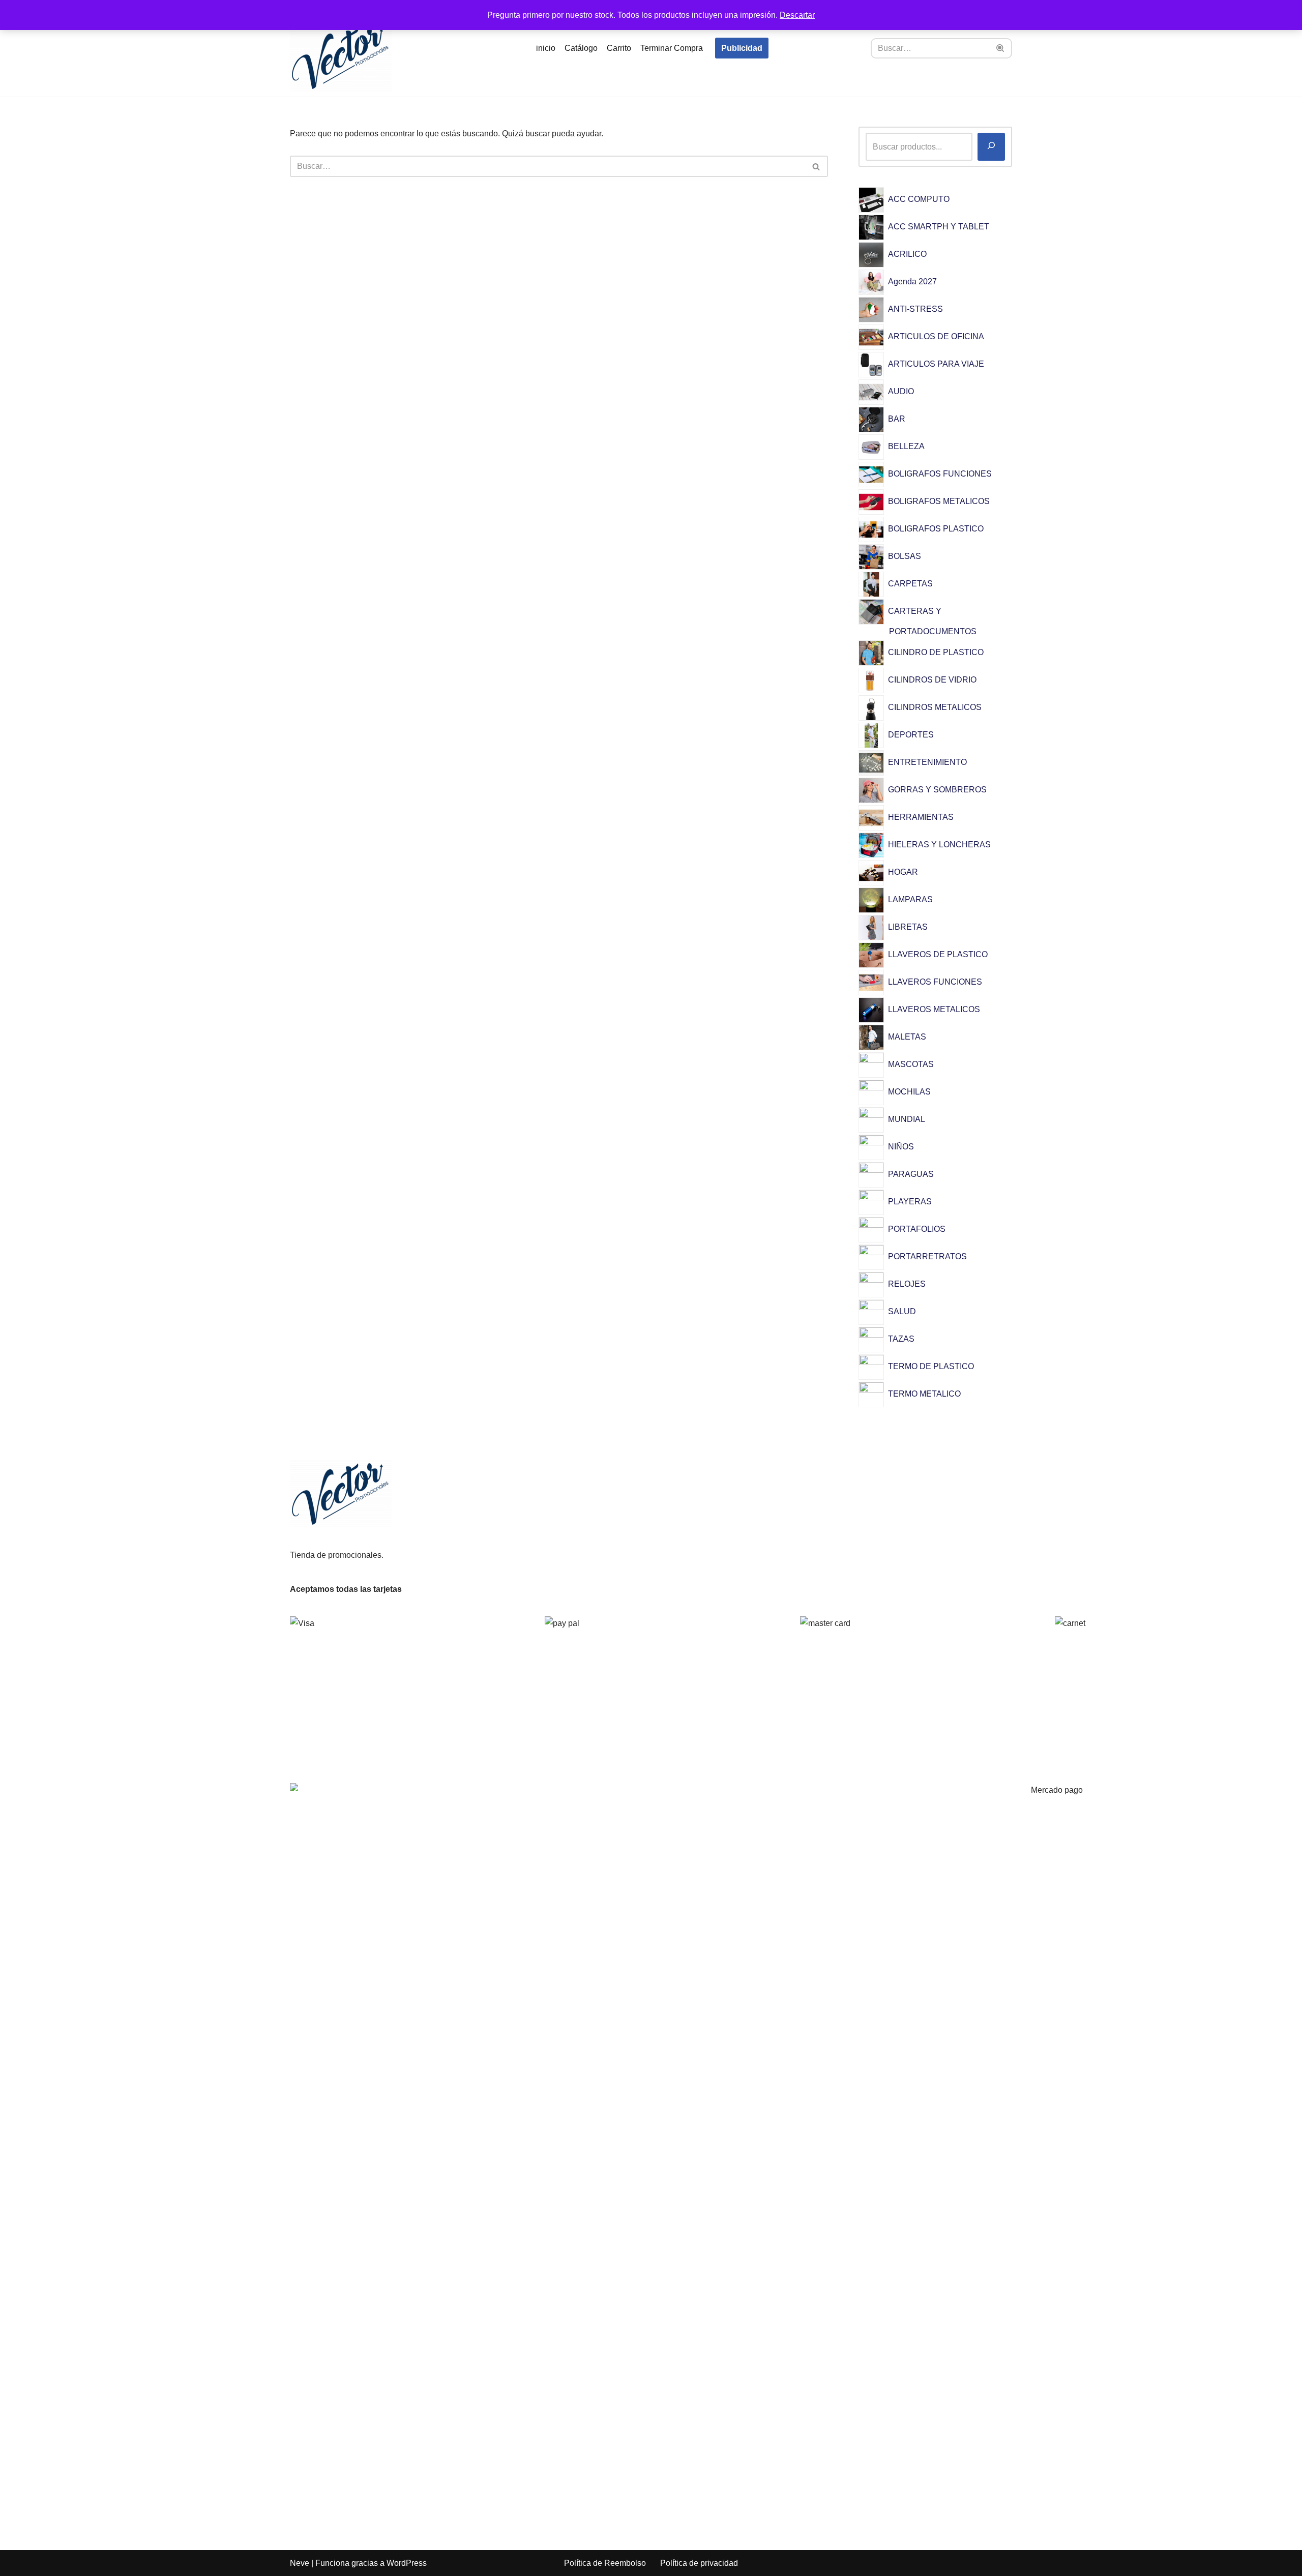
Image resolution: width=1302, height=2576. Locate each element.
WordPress (407, 2563)
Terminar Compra (672, 48)
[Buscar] (1001, 48)
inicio (546, 48)
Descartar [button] (797, 15)
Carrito (619, 48)
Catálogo (581, 48)
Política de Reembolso (605, 2563)
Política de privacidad (699, 2563)
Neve (300, 2563)
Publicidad (742, 48)
